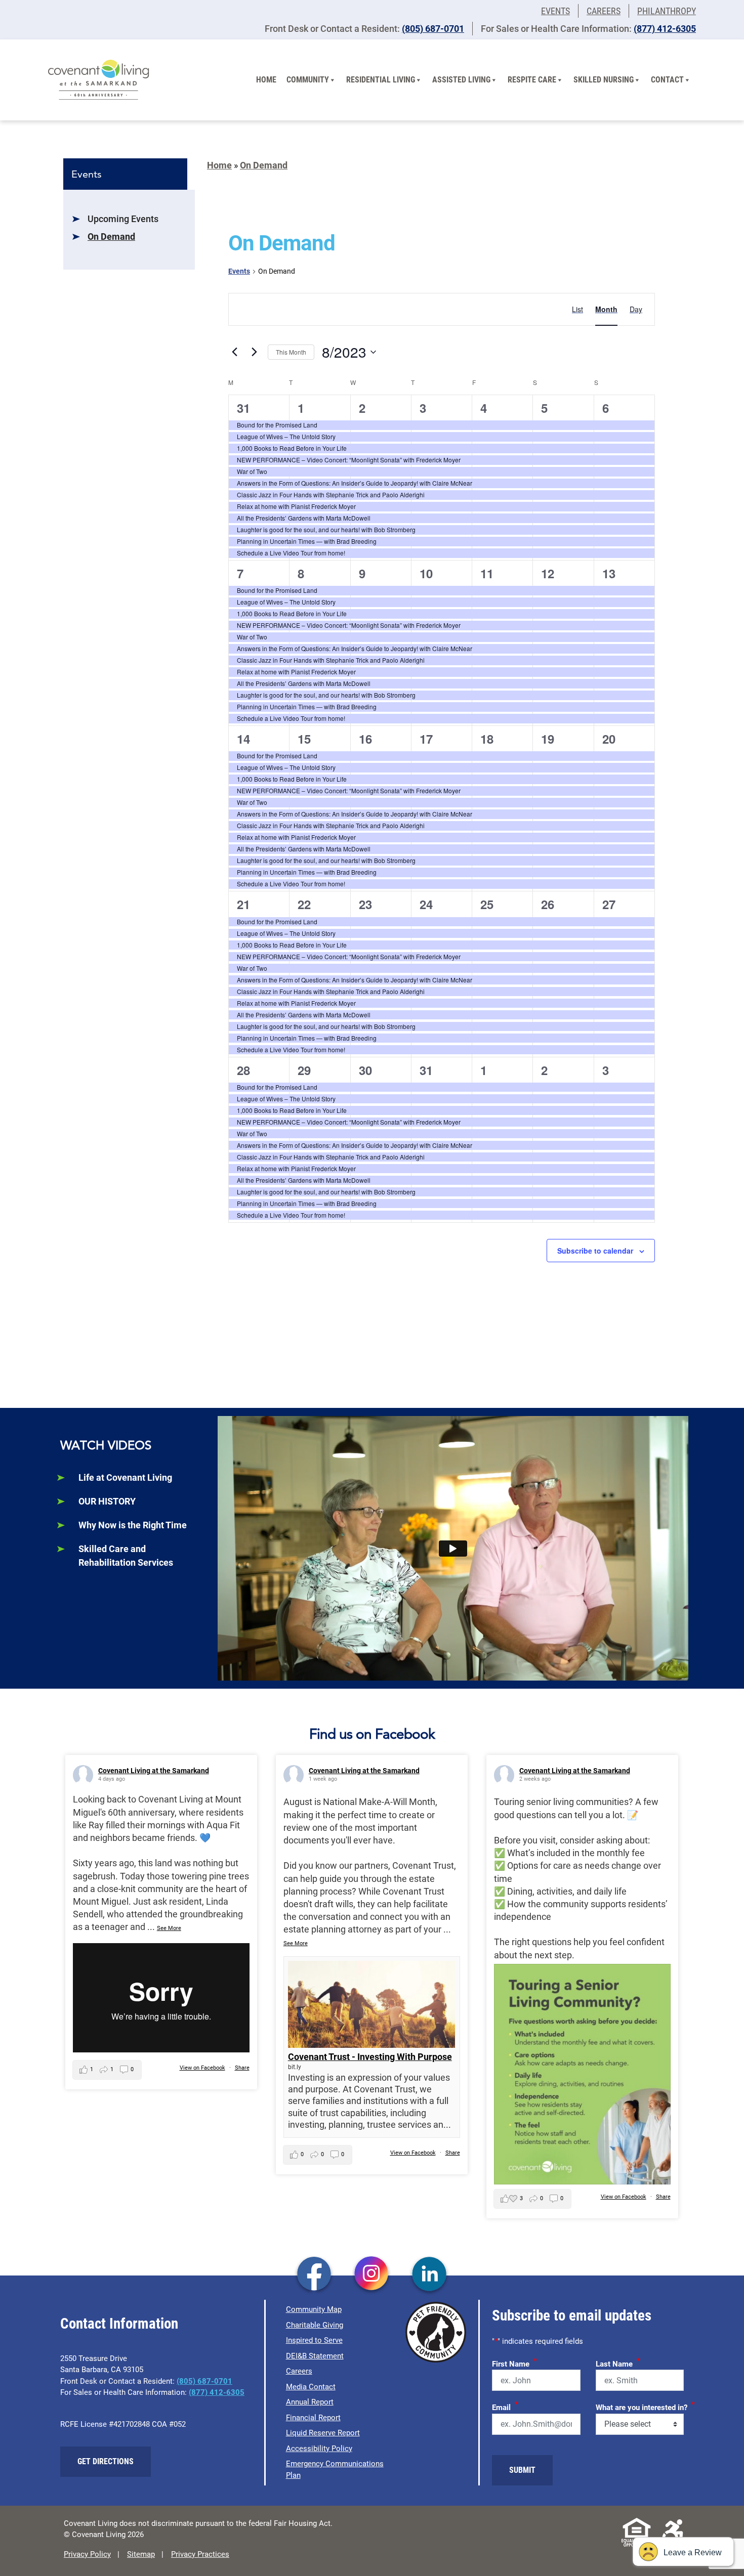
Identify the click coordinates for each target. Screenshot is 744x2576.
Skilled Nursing (604, 80)
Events (555, 11)
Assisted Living (461, 80)
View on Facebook (202, 2068)
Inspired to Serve (314, 2340)
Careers (604, 11)
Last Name (618, 2363)
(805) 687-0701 (433, 29)
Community (308, 80)
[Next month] (254, 352)
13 (609, 573)
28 (243, 1070)
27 (609, 904)
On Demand (111, 237)
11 (487, 573)
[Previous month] (234, 352)
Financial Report (313, 2418)
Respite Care (532, 80)
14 (243, 739)
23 (365, 904)
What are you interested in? (645, 2406)
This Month (291, 352)
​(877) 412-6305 (665, 29)
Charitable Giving (315, 2325)
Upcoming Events (123, 219)
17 (426, 739)
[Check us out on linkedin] (429, 2275)
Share (242, 2068)
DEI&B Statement (315, 2356)
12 (548, 573)
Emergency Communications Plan (335, 2470)
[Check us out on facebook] (314, 2275)
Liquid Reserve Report (323, 2433)
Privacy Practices (200, 2554)
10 (426, 573)
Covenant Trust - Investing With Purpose (370, 2057)
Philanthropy (667, 11)
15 (304, 739)
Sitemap (141, 2554)
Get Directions (106, 2461)
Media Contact (311, 2387)
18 (487, 739)
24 (426, 904)
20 (609, 739)
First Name (514, 2363)
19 (548, 739)
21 (243, 904)
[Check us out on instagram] (372, 2275)
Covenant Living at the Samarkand (154, 1771)
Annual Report (310, 2402)
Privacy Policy (87, 2554)
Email (505, 2406)
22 (304, 904)
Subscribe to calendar (595, 1251)
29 (304, 1070)
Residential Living (381, 80)
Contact (667, 80)
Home (266, 80)
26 (548, 904)
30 (365, 1070)
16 (365, 739)
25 (487, 904)
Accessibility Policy (319, 2449)
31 (243, 408)
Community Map (314, 2309)
